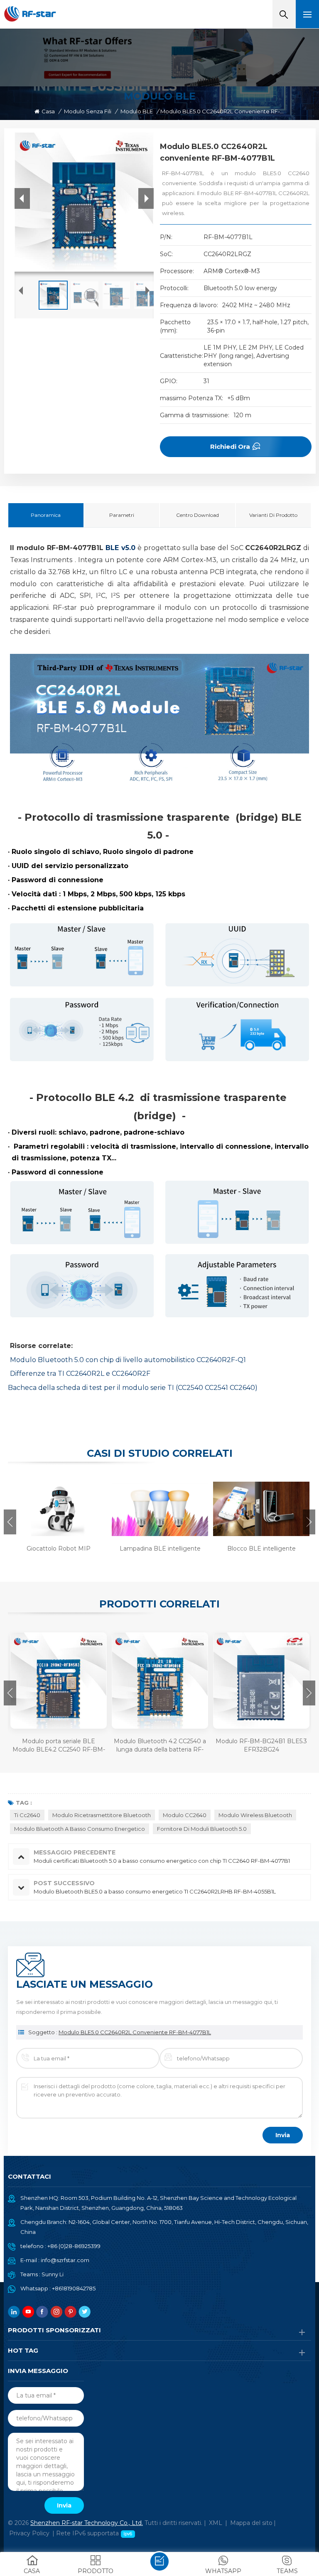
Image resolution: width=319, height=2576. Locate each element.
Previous (10, 1522)
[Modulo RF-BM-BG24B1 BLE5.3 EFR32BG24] (261, 1681)
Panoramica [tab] (46, 515)
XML (216, 2523)
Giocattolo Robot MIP (59, 1549)
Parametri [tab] (122, 515)
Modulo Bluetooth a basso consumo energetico (80, 1829)
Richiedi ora (230, 446)
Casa (48, 111)
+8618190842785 (74, 2288)
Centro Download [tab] (198, 515)
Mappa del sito (251, 2523)
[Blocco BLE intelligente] (260, 1508)
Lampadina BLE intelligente (160, 1549)
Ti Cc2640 (27, 1815)
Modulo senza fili (88, 111)
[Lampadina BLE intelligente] (159, 1508)
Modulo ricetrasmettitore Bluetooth (102, 1815)
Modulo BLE (137, 111)
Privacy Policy (29, 2533)
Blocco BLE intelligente (261, 1549)
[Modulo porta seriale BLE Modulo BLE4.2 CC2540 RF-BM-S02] (59, 1681)
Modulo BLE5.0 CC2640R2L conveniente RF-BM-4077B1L (135, 2032)
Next (309, 1522)
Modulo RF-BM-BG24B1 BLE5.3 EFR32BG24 (261, 1745)
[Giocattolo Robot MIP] (57, 1508)
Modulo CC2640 (185, 1815)
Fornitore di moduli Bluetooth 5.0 (202, 1829)
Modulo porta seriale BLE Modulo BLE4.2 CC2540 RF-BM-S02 (59, 1745)
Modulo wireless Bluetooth (255, 1815)
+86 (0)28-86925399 (74, 2246)
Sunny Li (53, 2274)
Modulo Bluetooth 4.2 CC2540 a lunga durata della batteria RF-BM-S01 (160, 1745)
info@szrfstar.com (65, 2260)
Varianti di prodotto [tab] (273, 515)
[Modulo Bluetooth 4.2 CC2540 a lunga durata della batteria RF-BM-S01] (160, 1681)
